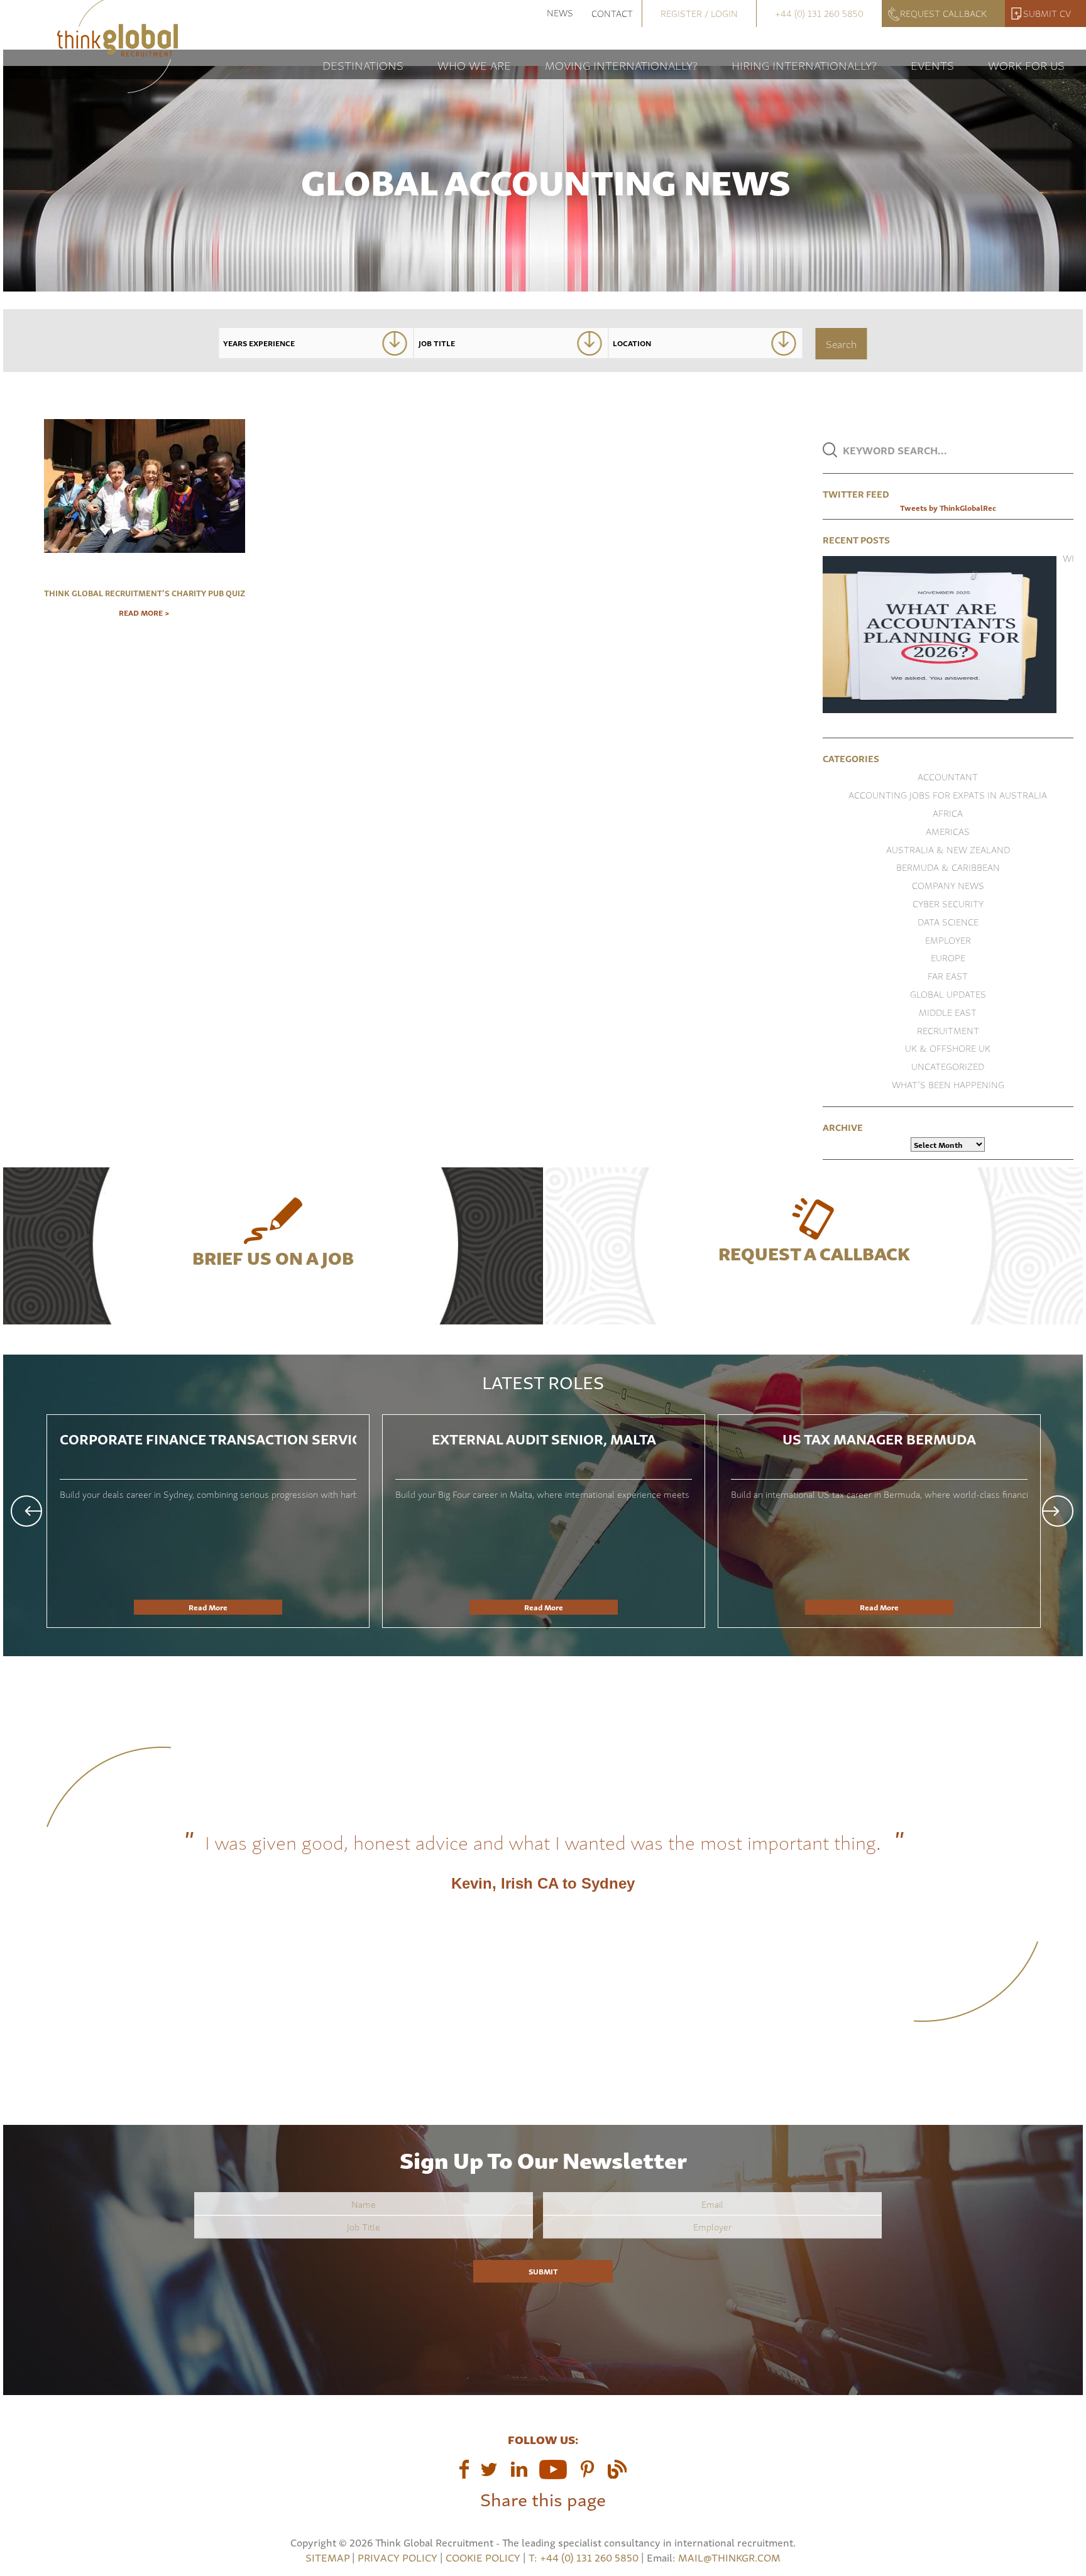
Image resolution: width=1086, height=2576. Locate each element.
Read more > (144, 613)
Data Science (948, 921)
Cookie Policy (483, 2557)
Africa (948, 813)
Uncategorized (948, 1066)
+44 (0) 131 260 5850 (819, 13)
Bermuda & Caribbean (948, 867)
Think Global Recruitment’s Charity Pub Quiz (145, 592)
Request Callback (943, 13)
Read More (208, 1607)
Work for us (1026, 64)
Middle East (948, 1012)
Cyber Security (948, 903)
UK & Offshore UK (948, 1048)
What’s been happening (948, 1084)
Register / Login (699, 13)
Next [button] (1058, 1511)
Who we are (474, 64)
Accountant (948, 776)
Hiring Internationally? (804, 64)
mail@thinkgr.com (729, 2557)
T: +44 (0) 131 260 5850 (585, 2557)
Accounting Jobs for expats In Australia (948, 794)
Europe (948, 957)
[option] (208, 1521)
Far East (948, 975)
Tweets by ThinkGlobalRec (948, 507)
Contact (612, 13)
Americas (948, 831)
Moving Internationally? (621, 64)
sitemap (327, 2557)
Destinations (363, 64)
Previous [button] (26, 1511)
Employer (948, 940)
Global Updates (948, 994)
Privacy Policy (398, 2557)
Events (932, 64)
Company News (948, 885)
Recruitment (948, 1030)
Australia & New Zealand (948, 849)
